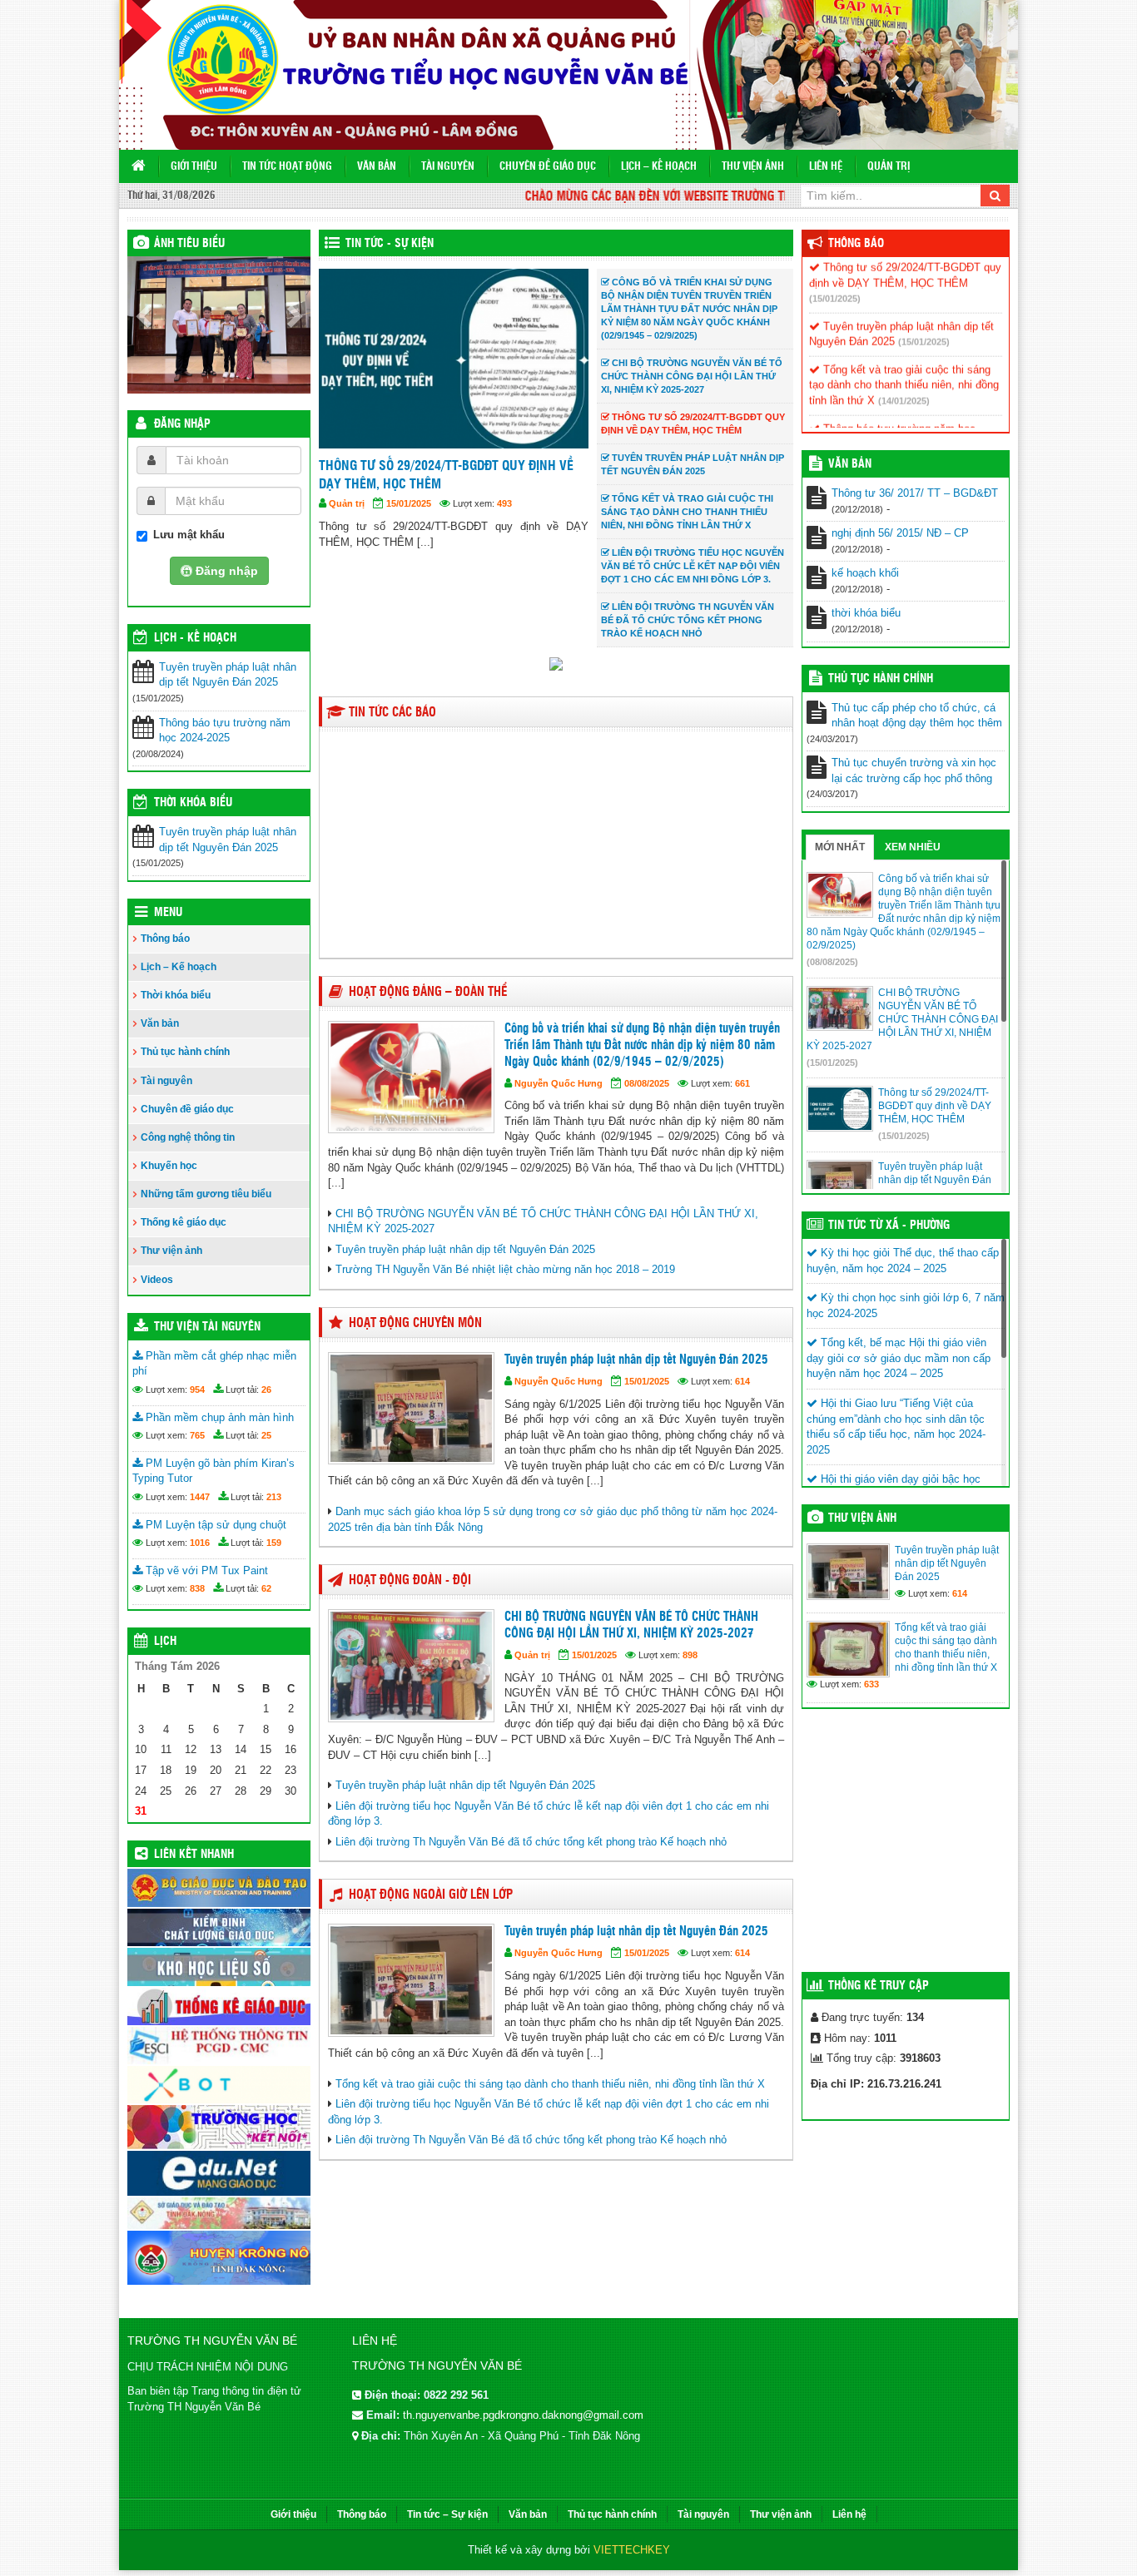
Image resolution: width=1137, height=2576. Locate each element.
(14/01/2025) (904, 381)
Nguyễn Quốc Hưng (388, 503)
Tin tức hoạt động (287, 167)
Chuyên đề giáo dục (548, 167)
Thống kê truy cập (879, 1986)
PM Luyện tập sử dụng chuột (214, 1525)
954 (197, 1390)
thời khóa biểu (866, 613)
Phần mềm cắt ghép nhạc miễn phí (214, 1364)
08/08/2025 (647, 1083)
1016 (200, 1543)
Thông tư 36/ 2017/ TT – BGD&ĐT (915, 493)
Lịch (165, 1642)
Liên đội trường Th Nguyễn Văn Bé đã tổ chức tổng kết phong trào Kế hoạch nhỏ (531, 1842)
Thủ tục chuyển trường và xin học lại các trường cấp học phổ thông (914, 770)
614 (572, 503)
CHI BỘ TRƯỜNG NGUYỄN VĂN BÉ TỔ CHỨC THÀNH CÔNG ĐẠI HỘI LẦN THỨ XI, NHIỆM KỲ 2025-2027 (631, 1625)
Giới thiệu (194, 167)
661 (742, 1083)
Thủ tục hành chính (185, 1052)
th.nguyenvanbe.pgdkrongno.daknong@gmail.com (523, 2415)
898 (690, 1655)
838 (197, 1588)
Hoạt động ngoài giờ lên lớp (431, 1895)
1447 (200, 1497)
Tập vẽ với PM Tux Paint (205, 1570)
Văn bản (377, 167)
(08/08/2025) (832, 962)
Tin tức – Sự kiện (447, 2514)
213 (274, 1497)
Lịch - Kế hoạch (195, 638)
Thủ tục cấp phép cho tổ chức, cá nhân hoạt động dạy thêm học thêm (917, 716)
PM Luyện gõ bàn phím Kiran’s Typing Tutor (213, 1471)
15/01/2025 (476, 503)
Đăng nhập (182, 424)
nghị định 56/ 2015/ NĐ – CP (900, 533)
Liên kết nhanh (194, 1855)
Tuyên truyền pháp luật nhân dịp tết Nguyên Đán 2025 (228, 675)
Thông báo (165, 939)
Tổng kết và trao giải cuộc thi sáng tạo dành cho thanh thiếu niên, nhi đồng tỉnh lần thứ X (550, 2084)
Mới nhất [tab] (840, 847)
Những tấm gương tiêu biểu (206, 1194)
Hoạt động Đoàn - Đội (410, 1580)
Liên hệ (826, 167)
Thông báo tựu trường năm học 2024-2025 (225, 731)
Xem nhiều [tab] (913, 847)
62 (266, 1588)
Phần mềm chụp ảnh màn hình (218, 1417)
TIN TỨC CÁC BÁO (392, 713)
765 (197, 1435)
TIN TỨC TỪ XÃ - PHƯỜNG (889, 1226)
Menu (168, 913)
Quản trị (889, 167)
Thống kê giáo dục (184, 1222)
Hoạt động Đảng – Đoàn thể (428, 992)
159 (274, 1543)
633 (871, 1684)
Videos (157, 1280)
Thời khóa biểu (176, 995)
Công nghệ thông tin (188, 1137)
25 (266, 1435)
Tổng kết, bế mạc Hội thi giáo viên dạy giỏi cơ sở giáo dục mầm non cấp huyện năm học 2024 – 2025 (899, 1358)
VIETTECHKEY (632, 2550)
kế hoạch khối (865, 573)
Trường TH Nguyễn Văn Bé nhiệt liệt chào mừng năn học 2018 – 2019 (505, 1269)
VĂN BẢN (850, 464)
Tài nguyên (448, 167)
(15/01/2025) (835, 279)
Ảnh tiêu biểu (189, 244)
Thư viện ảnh (753, 167)
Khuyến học (169, 1166)
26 (266, 1390)
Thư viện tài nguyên (207, 1327)
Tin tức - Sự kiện (390, 244)
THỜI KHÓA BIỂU (193, 803)
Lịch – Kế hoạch (659, 167)
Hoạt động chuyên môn (415, 1323)
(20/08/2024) (888, 424)
